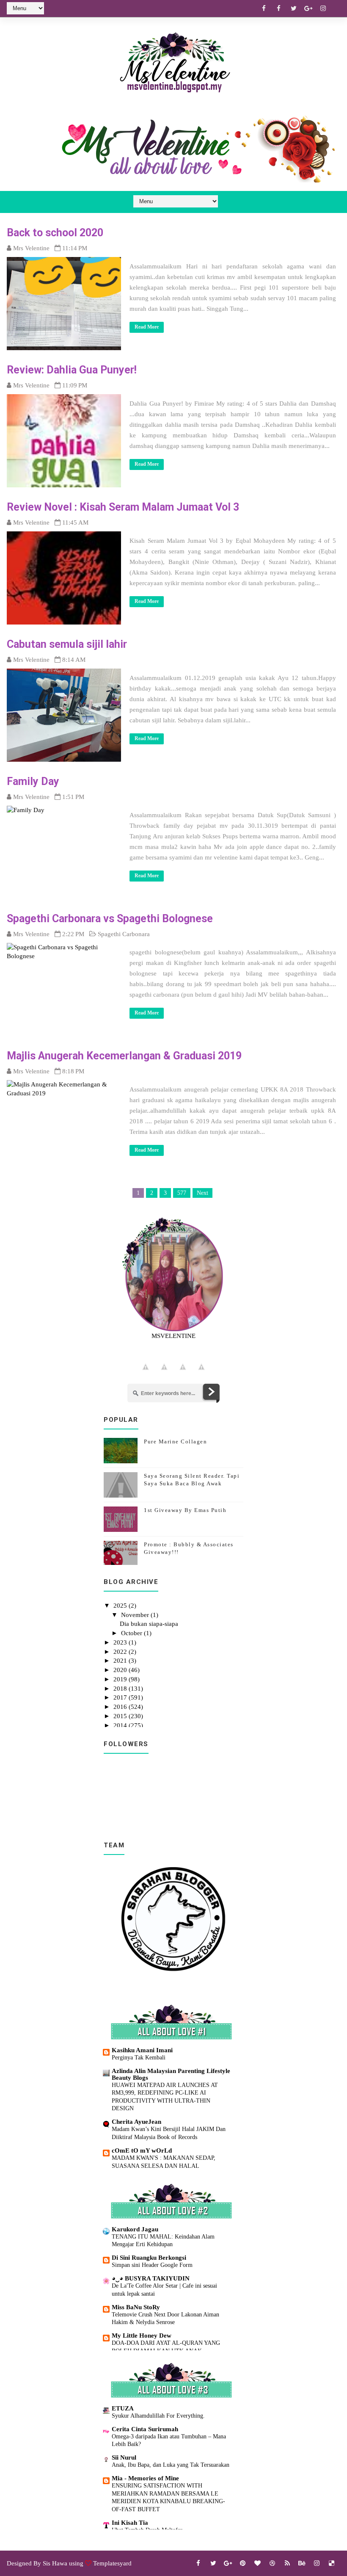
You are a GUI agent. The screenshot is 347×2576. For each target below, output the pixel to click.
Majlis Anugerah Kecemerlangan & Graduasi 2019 (124, 1056)
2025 (121, 1606)
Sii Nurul (124, 2457)
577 (182, 1193)
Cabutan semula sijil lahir (67, 644)
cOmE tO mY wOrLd (142, 2150)
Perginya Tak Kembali (139, 2057)
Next (202, 1193)
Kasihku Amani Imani (142, 2050)
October (132, 1633)
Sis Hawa (55, 2563)
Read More (147, 327)
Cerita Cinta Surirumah (145, 2429)
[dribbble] (273, 2563)
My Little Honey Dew (142, 2336)
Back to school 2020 (55, 233)
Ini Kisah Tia (130, 2523)
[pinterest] (243, 2563)
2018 (121, 1689)
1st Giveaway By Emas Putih (185, 1510)
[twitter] (294, 8)
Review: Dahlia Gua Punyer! (72, 370)
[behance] (302, 2563)
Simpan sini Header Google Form (152, 2265)
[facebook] (264, 8)
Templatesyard (112, 2563)
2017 (121, 1697)
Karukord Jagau (135, 2229)
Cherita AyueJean (136, 2122)
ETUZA (123, 2408)
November (136, 1615)
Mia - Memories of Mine (145, 2478)
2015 (121, 1716)
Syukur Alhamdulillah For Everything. (158, 2416)
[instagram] (323, 8)
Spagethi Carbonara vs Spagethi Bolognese (110, 919)
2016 (121, 1707)
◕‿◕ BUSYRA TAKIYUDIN (151, 2278)
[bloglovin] (258, 2563)
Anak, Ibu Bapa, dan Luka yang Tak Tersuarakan (171, 2465)
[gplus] (308, 8)
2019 (121, 1679)
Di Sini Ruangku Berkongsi (149, 2258)
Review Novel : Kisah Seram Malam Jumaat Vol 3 (123, 507)
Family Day (33, 781)
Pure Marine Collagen (175, 1441)
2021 (121, 1661)
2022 (121, 1652)
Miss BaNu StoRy (136, 2307)
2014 (121, 1725)
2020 (121, 1670)
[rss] (287, 2563)
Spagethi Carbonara (124, 934)
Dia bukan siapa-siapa (149, 1624)
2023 (121, 1642)
